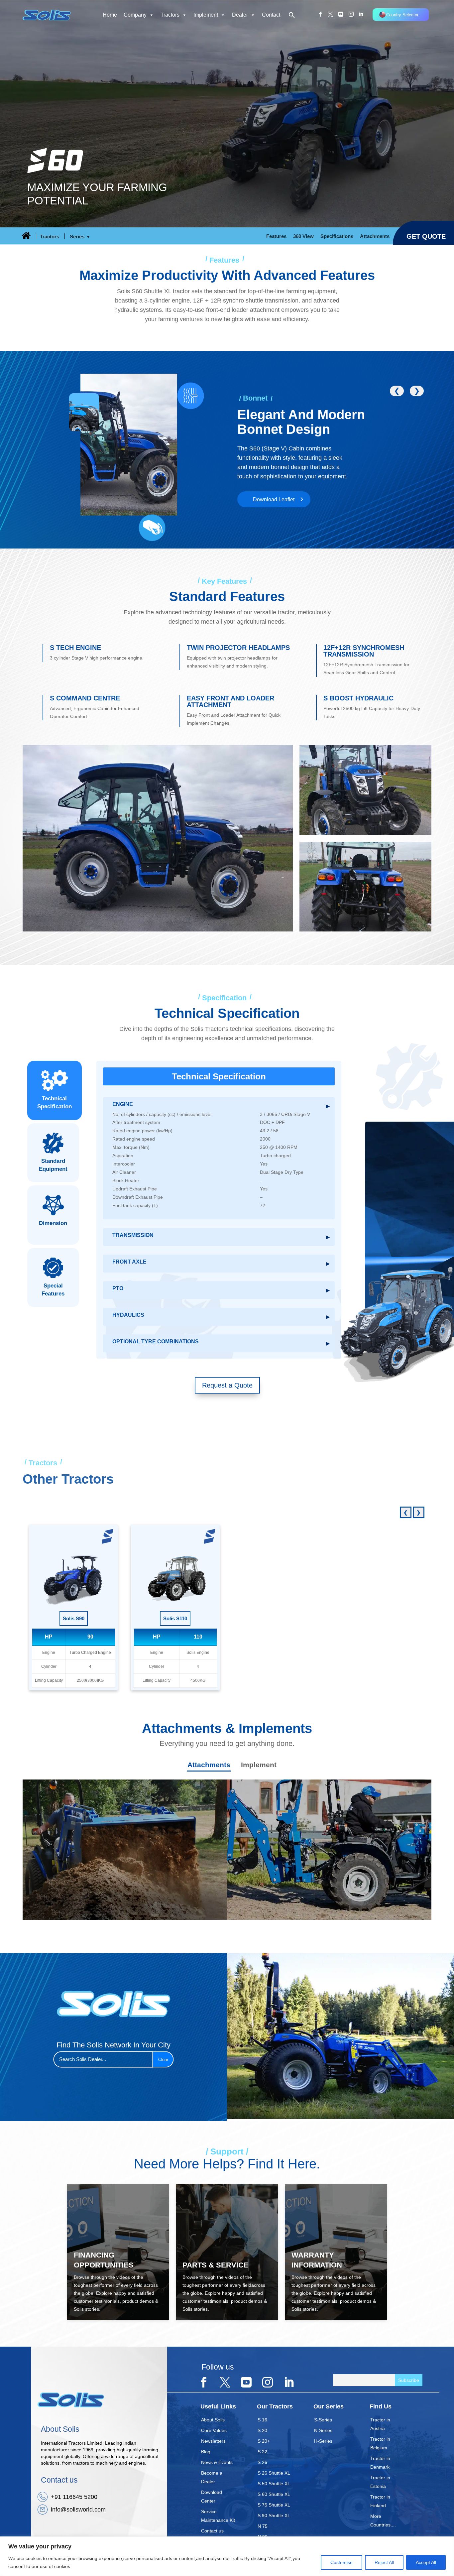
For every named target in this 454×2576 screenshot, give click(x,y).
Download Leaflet (274, 499)
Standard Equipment (53, 1165)
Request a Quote (227, 1385)
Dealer (240, 15)
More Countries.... (383, 2520)
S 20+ (264, 2441)
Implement (206, 15)
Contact (271, 15)
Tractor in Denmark (380, 2463)
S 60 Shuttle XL (274, 2494)
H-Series (323, 2441)
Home (110, 15)
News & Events (217, 2462)
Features (276, 236)
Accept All (426, 2562)
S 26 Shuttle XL (274, 2473)
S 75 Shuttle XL (274, 2505)
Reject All (384, 2562)
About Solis (213, 2420)
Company (135, 15)
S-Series (323, 2420)
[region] (227, 2556)
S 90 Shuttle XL (274, 2515)
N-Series (323, 2430)
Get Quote (426, 236)
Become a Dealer (212, 2477)
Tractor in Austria (380, 2424)
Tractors (170, 15)
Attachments (375, 236)
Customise (341, 2562)
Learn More (72, 1911)
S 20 (262, 2430)
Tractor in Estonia (380, 2482)
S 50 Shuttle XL (274, 2484)
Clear (163, 2060)
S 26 (262, 2462)
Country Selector (402, 15)
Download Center (212, 2497)
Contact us (212, 2531)
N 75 (263, 2526)
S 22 (262, 2452)
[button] (289, 16)
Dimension (53, 1223)
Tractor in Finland (380, 2501)
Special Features (53, 1290)
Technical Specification (55, 1103)
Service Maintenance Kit (218, 2516)
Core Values (214, 2430)
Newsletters (213, 2441)
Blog (206, 2452)
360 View (303, 236)
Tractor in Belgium (380, 2443)
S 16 (262, 2420)
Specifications (337, 236)
